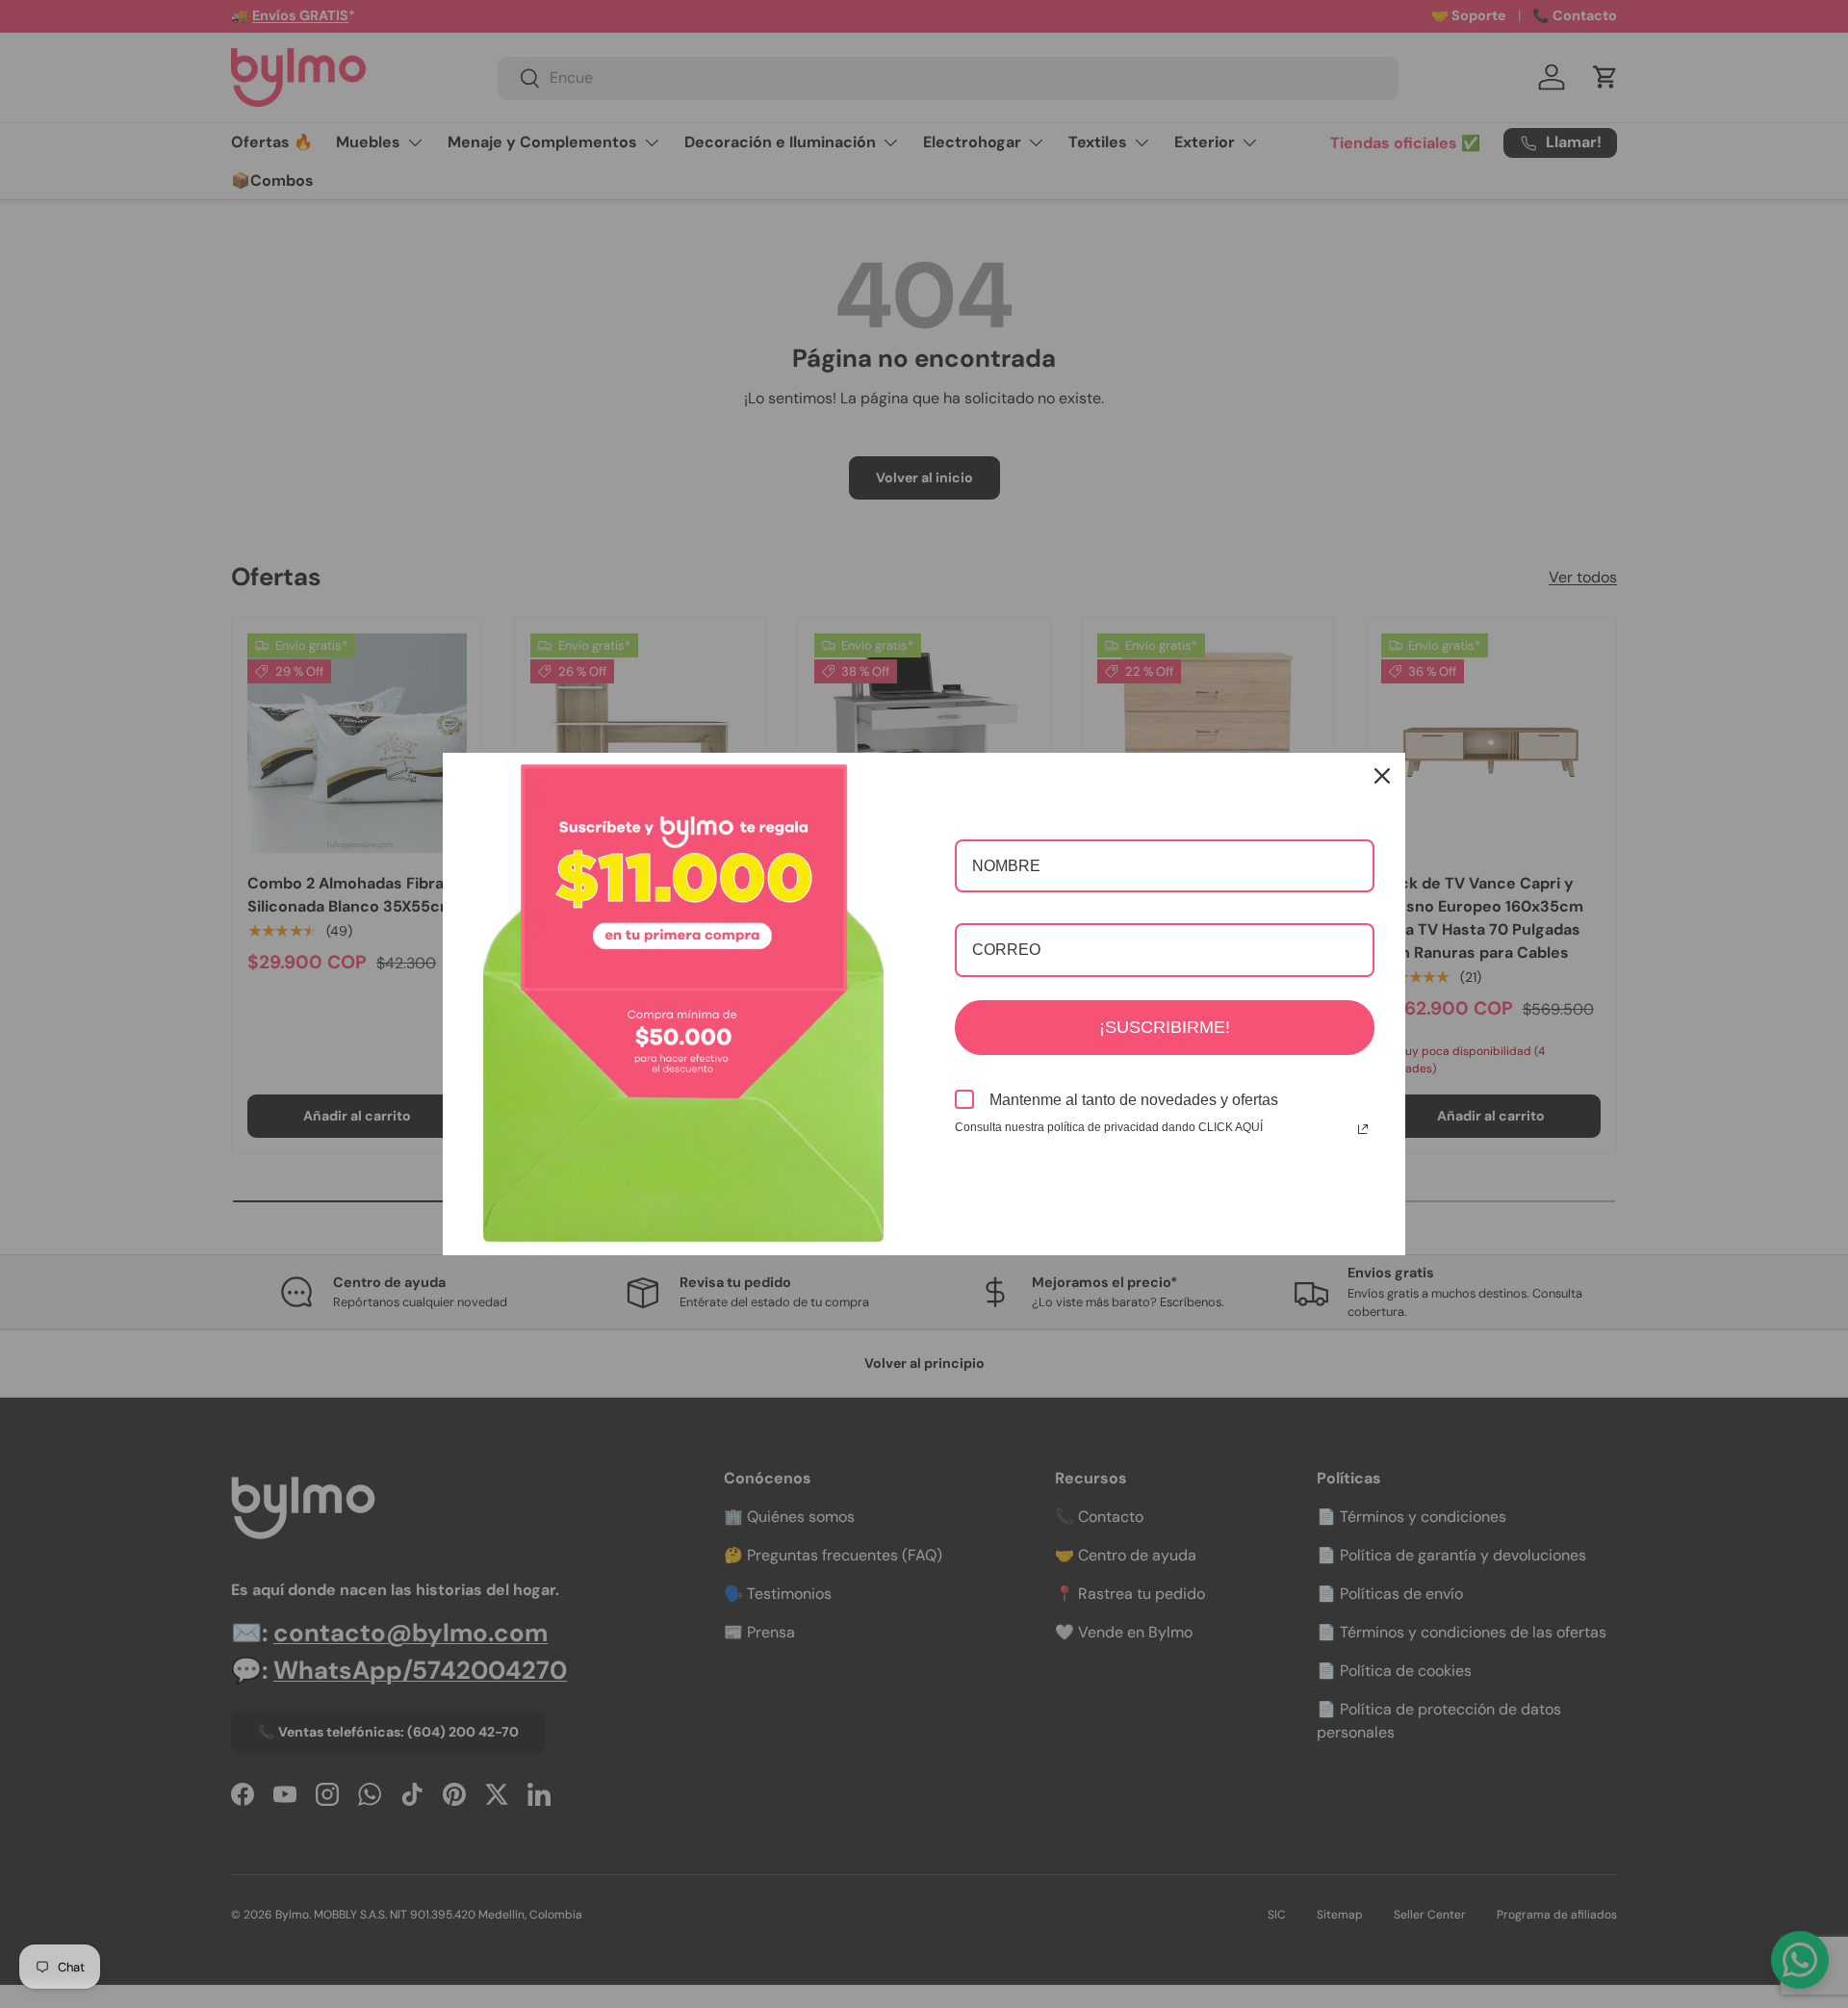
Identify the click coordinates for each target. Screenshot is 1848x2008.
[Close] (1382, 776)
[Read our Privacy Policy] (1363, 1129)
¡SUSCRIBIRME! (1165, 1027)
